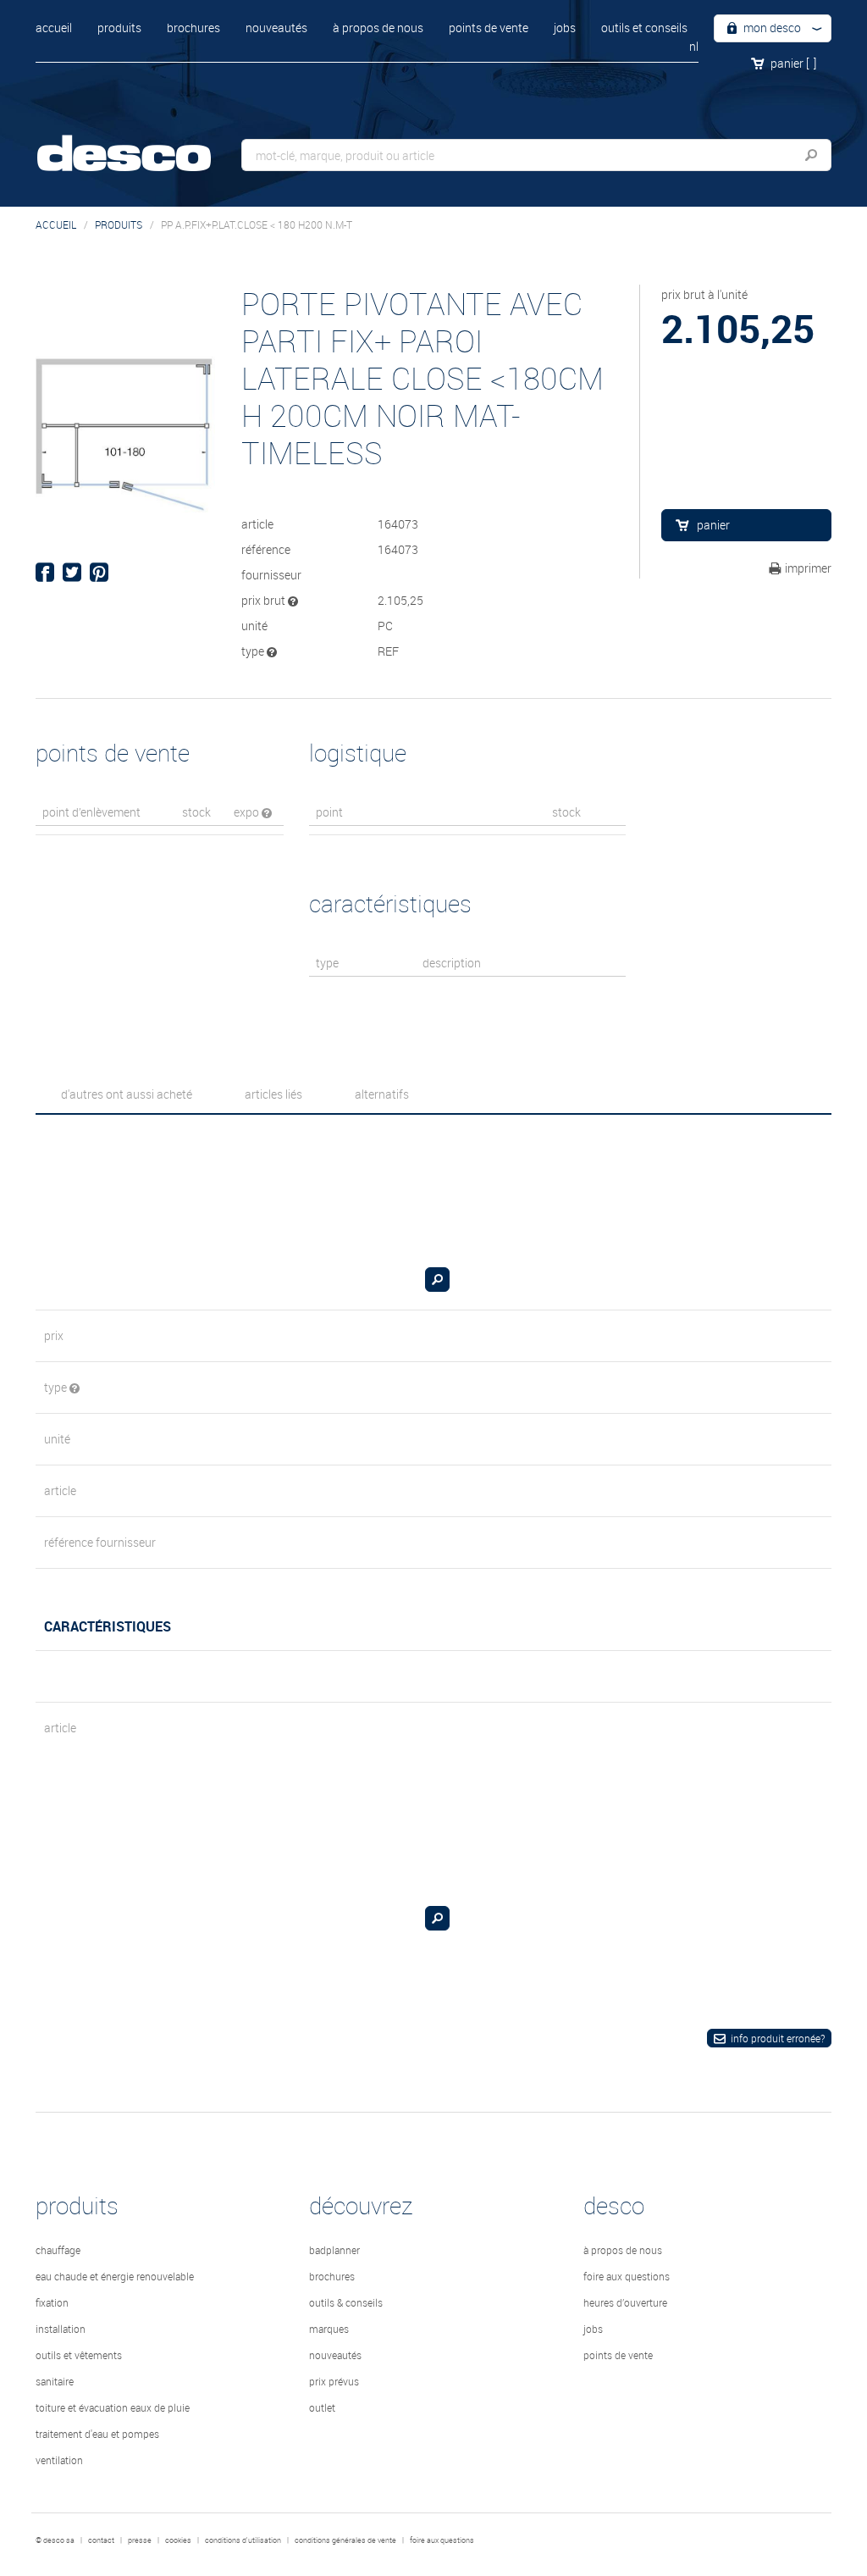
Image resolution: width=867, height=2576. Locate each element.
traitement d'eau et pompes (97, 2434)
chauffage (58, 2250)
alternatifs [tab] (382, 1094)
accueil (54, 28)
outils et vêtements (79, 2355)
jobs (565, 28)
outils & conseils (346, 2302)
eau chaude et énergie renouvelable (115, 2276)
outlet (322, 2407)
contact (101, 2540)
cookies (178, 2540)
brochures (193, 28)
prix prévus (334, 2381)
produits (119, 28)
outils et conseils (644, 28)
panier (793, 63)
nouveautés (276, 28)
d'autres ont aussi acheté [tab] (127, 1094)
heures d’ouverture (625, 2302)
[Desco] (141, 142)
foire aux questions (627, 2276)
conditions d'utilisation (243, 2540)
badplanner (334, 2250)
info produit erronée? (778, 2038)
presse (140, 2540)
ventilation (59, 2460)
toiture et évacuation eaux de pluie (113, 2407)
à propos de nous (378, 28)
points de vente (489, 28)
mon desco (771, 28)
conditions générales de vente (345, 2540)
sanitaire (55, 2381)
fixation (52, 2302)
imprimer (808, 568)
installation (61, 2329)
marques (329, 2329)
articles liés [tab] (273, 1094)
